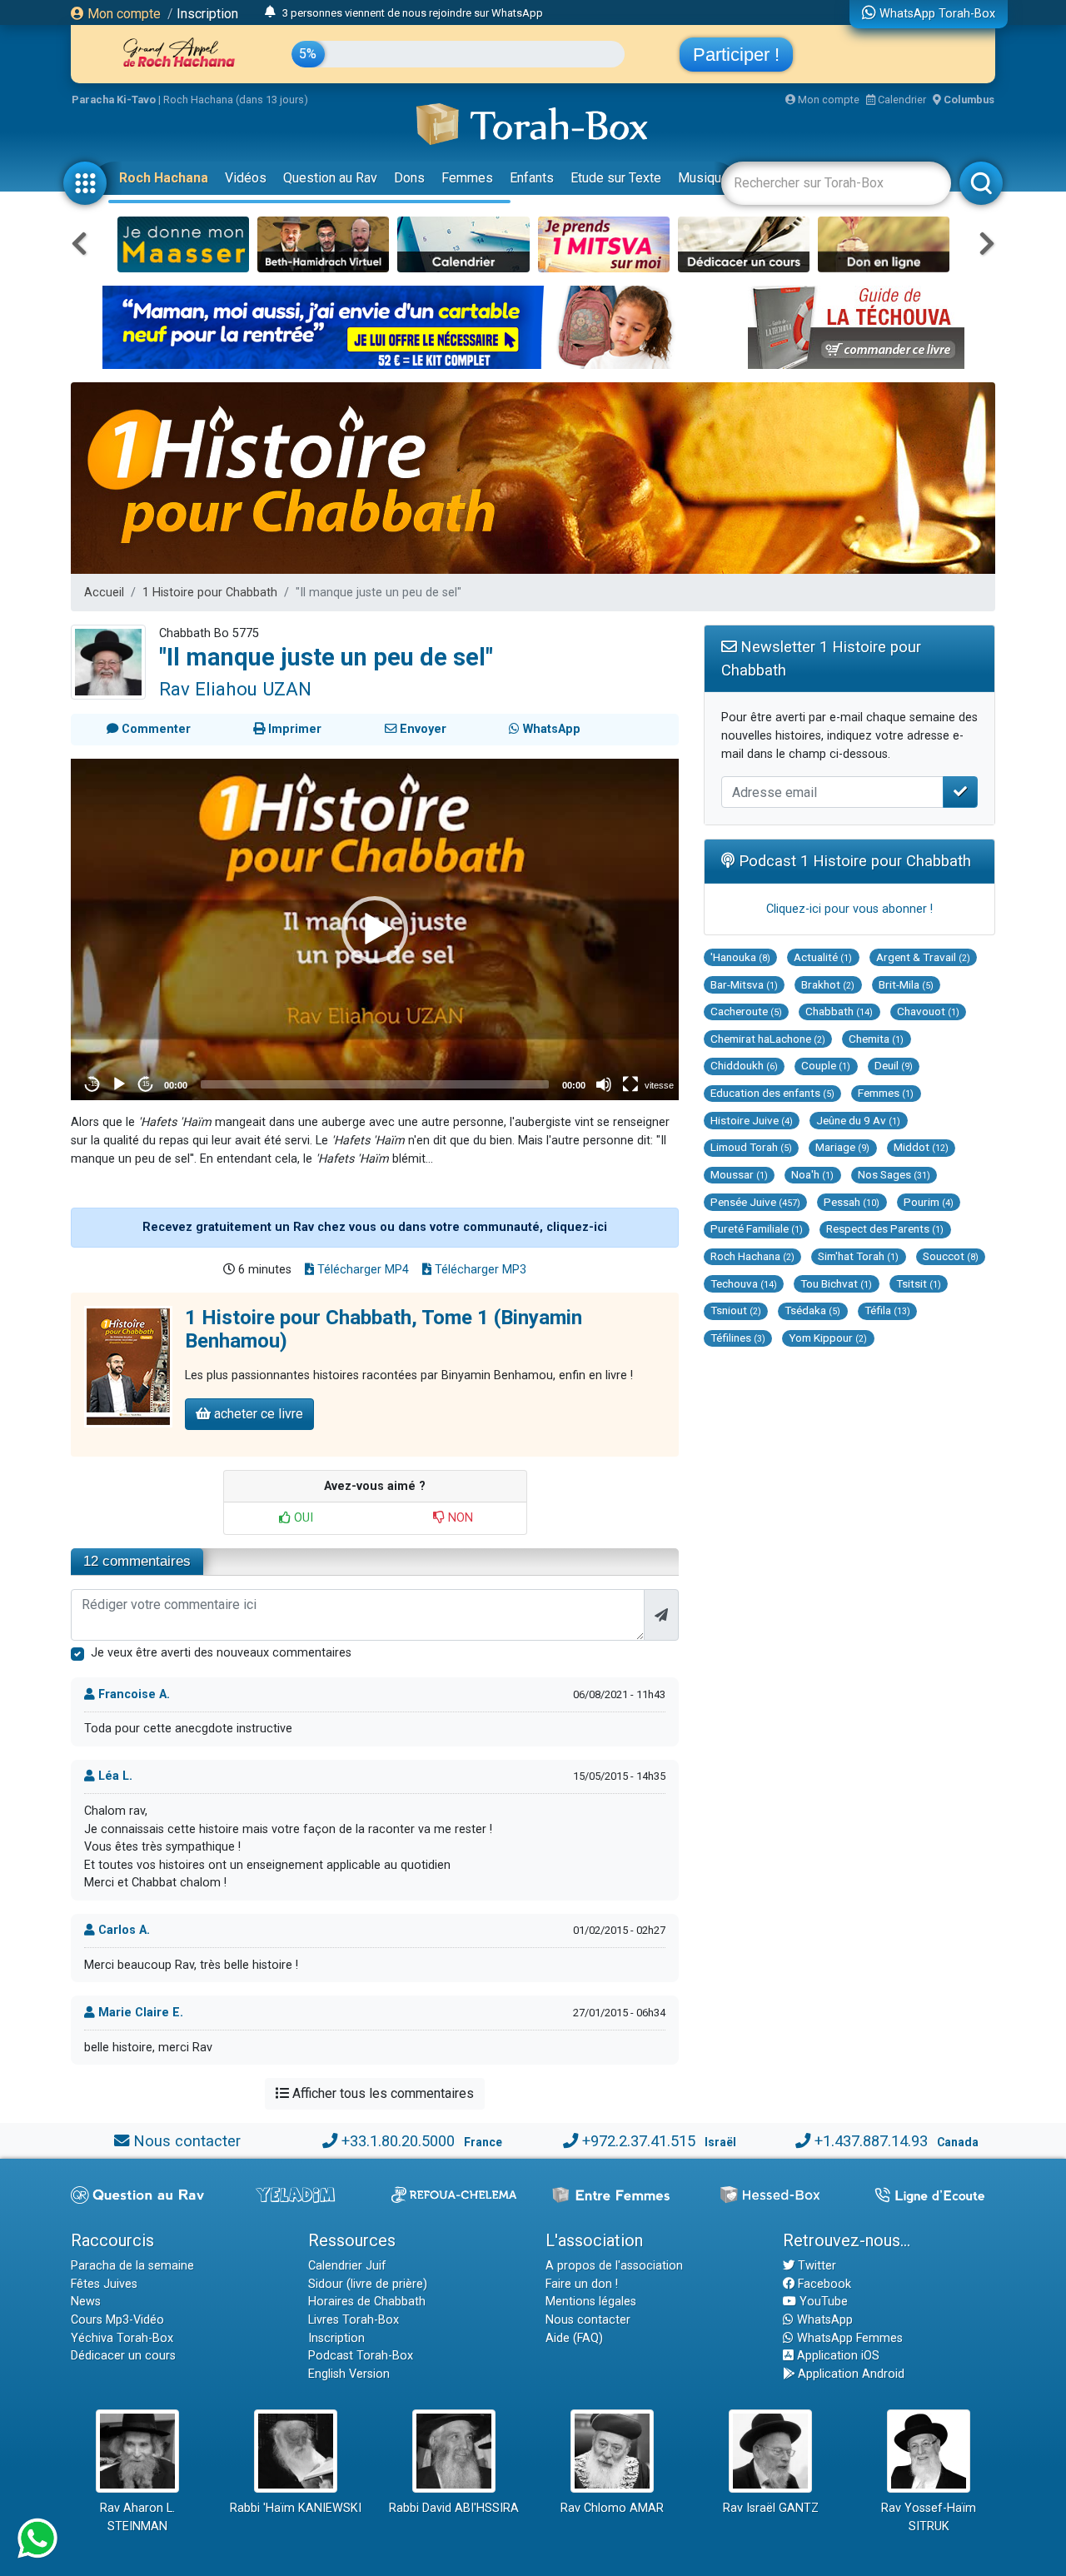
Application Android (849, 2374)
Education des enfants (772, 1093)
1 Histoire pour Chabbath (210, 593)
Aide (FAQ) (574, 2338)
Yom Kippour (828, 1338)
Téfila (887, 1310)
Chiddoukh (744, 1065)
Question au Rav (330, 178)
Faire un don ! (582, 2284)
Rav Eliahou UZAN (235, 689)
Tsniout (736, 1310)
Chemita (876, 1039)
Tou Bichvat (836, 1283)
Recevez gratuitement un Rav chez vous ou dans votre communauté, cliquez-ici (375, 1227)
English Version (349, 2374)
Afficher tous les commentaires (381, 2093)
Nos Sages (894, 1174)
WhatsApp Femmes (848, 2338)
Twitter (815, 2266)
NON (459, 1518)
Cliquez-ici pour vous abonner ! (849, 909)
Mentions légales (591, 2302)
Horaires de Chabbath (367, 2302)
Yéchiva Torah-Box (122, 2338)
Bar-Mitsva (744, 984)
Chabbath (839, 1011)
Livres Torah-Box (354, 2320)
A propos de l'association (614, 2266)
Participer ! (736, 55)
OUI (302, 1518)
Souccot (951, 1256)
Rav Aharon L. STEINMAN (137, 2517)
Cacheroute (746, 1011)
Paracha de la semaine (132, 2266)
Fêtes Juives (104, 2284)
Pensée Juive (755, 1202)
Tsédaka (812, 1310)
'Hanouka (740, 957)
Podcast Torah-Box (361, 2356)
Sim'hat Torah (858, 1256)
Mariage (842, 1147)
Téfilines (738, 1338)
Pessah (852, 1202)
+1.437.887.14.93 (871, 2141)
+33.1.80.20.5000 (398, 2141)
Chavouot (928, 1011)
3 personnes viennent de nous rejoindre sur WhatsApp (413, 13)
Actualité (823, 957)
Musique (703, 178)
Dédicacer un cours (123, 2356)
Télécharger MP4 (361, 1270)
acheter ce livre (257, 1414)
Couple (826, 1065)
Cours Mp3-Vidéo (117, 2320)
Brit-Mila (906, 984)
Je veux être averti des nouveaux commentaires (221, 1653)
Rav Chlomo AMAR (612, 2508)
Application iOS (837, 2356)
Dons (409, 178)
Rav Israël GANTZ (771, 2508)
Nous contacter (187, 2141)
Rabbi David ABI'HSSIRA (454, 2508)
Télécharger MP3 (479, 1270)
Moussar (739, 1174)
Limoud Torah (751, 1147)
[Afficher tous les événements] (270, 12)
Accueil (104, 593)
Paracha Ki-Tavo (114, 100)
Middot (921, 1147)
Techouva (744, 1283)
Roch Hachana (164, 178)
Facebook (823, 2284)
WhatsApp (823, 2320)
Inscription (207, 14)
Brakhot (828, 984)
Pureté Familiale (757, 1228)
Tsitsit (919, 1283)
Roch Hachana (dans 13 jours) (236, 100)
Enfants (532, 178)
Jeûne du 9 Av (858, 1120)
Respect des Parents (885, 1228)
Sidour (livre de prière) (368, 2284)
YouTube (822, 2302)
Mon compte (122, 14)
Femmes (467, 178)
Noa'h (812, 1174)
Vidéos (246, 178)
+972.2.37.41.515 (639, 2141)
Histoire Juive (752, 1120)
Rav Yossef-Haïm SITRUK (929, 2517)
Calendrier (901, 100)
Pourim (929, 1202)
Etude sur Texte (616, 178)
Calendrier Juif (347, 2266)
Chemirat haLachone (768, 1039)
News (86, 2302)
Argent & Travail (923, 957)
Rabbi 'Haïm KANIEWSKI (296, 2508)
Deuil (894, 1065)
